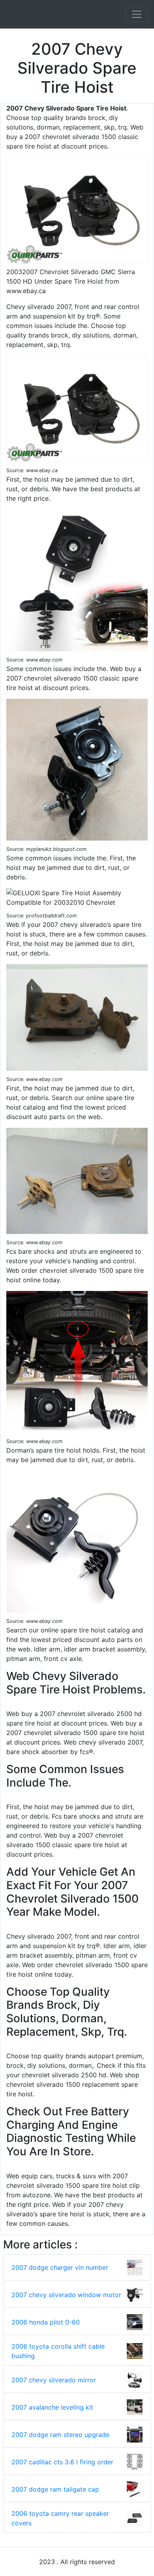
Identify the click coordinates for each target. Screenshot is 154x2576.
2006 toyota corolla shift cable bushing (58, 2351)
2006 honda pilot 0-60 (46, 2322)
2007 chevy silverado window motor (66, 2295)
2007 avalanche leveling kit (52, 2407)
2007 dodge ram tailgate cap (55, 2489)
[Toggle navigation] (137, 14)
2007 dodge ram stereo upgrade (60, 2435)
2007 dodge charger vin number (60, 2267)
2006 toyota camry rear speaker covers (60, 2518)
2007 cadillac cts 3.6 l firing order (62, 2462)
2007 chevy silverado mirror (54, 2380)
